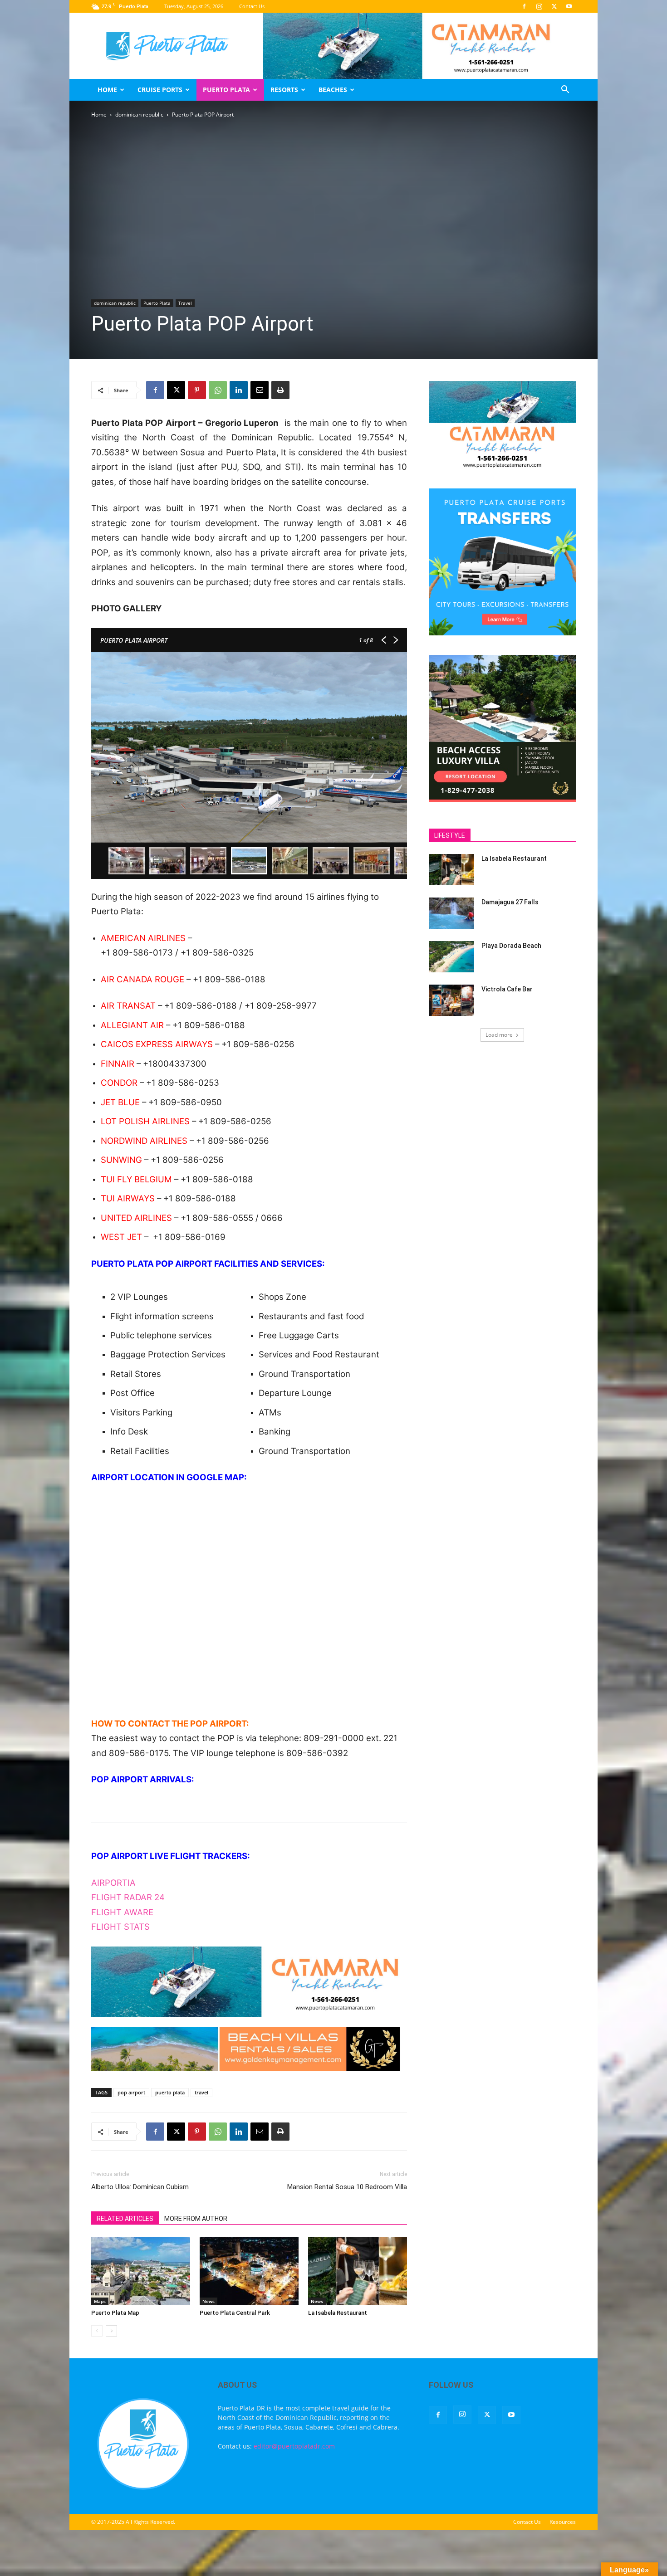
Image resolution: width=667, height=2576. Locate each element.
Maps (100, 2301)
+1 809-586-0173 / (141, 953)
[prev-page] (97, 2331)
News (208, 2301)
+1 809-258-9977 (281, 1006)
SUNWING (121, 1160)
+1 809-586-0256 (258, 1044)
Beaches (333, 90)
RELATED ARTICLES (125, 2219)
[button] (565, 90)
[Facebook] (524, 6)
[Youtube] (569, 6)
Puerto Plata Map (115, 2313)
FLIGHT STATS (120, 1927)
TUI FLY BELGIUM (136, 1179)
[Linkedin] (239, 390)
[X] (554, 6)
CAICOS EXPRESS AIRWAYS (157, 1044)
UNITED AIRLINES (136, 1218)
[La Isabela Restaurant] (358, 2271)
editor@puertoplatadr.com (294, 2446)
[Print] (280, 390)
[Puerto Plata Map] (141, 2271)
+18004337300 (175, 1064)
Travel (185, 303)
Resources (563, 2522)
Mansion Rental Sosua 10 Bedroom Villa (347, 2187)
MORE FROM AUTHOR (196, 2219)
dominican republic (139, 115)
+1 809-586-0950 (185, 1102)
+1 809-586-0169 (189, 1237)
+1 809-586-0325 (217, 953)
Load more (499, 1035)
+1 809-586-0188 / (204, 1006)
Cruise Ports (160, 90)
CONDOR (119, 1083)
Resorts (284, 90)
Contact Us (252, 6)
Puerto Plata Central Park (235, 2313)
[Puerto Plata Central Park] (249, 2271)
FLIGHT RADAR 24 (128, 1897)
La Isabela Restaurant (338, 2313)
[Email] (260, 390)
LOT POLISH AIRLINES (145, 1121)
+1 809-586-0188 (229, 979)
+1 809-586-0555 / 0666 (232, 1218)
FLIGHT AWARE (122, 1912)
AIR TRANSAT (128, 1006)
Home (107, 90)
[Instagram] (539, 6)
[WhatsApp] (218, 390)
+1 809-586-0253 (183, 1083)
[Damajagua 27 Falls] (451, 913)
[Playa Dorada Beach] (451, 957)
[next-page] (111, 2331)
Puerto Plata (226, 90)
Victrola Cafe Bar (507, 989)
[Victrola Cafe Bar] (451, 1000)
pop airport (131, 2092)
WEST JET (121, 1237)
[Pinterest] (197, 390)
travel (201, 2092)
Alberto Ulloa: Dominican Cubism (140, 2187)
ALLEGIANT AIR (132, 1025)
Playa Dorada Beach (511, 946)
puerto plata (170, 2092)
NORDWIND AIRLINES (144, 1141)
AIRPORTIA (113, 1883)
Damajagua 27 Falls (510, 902)
